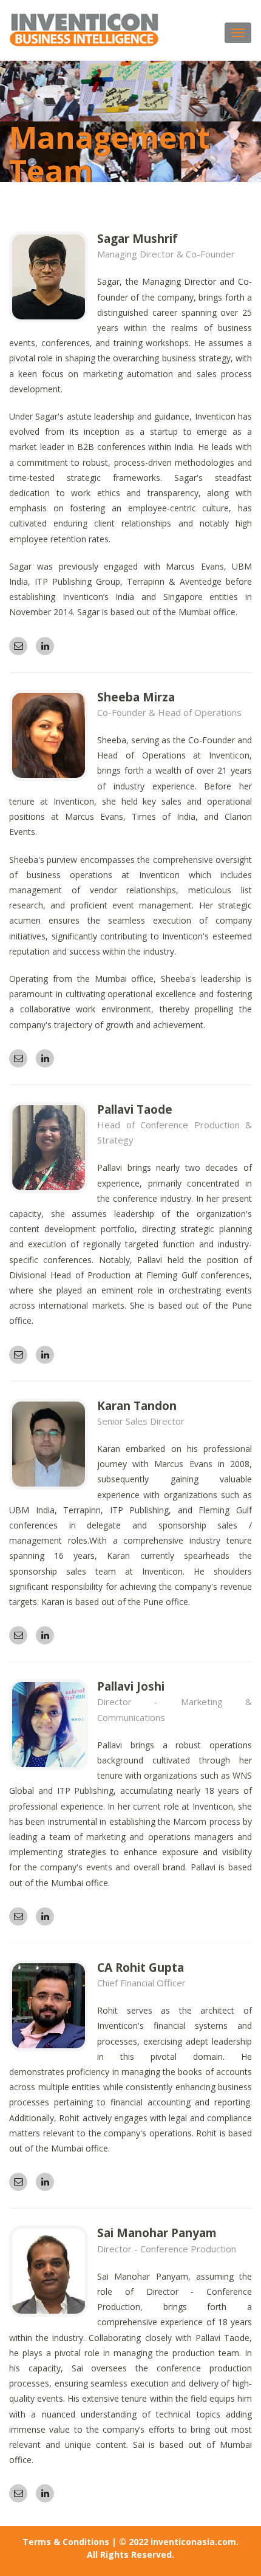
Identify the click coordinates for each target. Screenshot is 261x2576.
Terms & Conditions (66, 2542)
